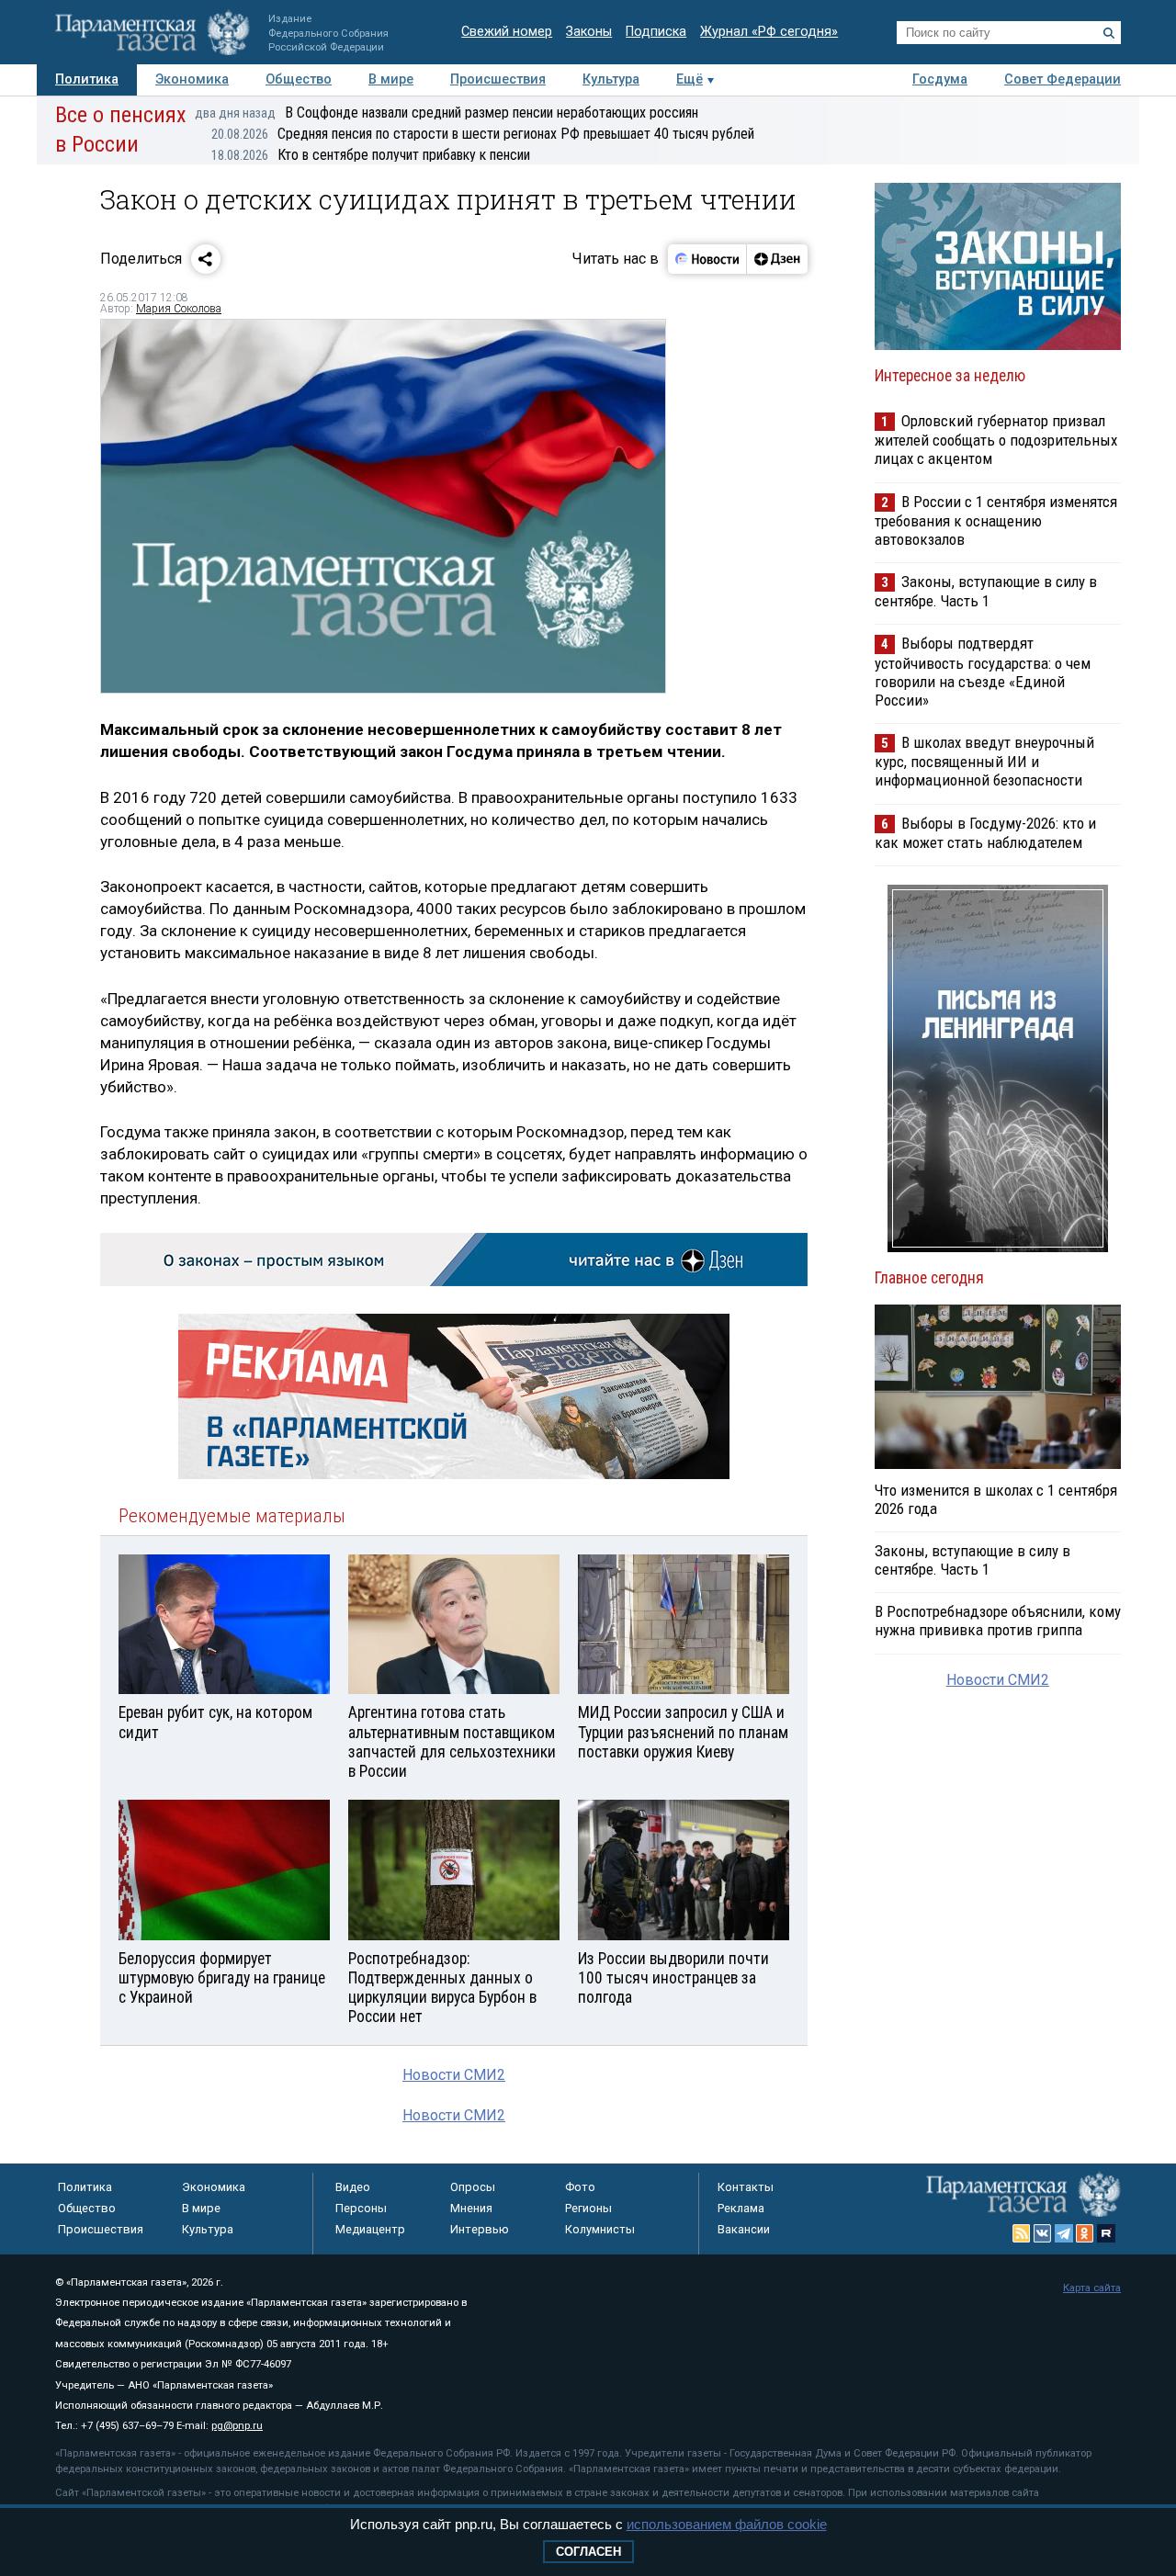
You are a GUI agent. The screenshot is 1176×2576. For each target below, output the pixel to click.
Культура (611, 79)
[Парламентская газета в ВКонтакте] (1043, 2233)
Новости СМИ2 (454, 2075)
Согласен (588, 2552)
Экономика (192, 79)
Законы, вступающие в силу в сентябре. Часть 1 (986, 591)
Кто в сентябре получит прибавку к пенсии (371, 155)
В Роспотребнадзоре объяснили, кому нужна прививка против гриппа (998, 1621)
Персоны (361, 2208)
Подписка (656, 32)
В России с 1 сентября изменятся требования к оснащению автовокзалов (996, 520)
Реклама (741, 2208)
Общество (299, 79)
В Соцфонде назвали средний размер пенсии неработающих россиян (447, 113)
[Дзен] (777, 259)
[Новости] (707, 259)
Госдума (940, 79)
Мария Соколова (179, 309)
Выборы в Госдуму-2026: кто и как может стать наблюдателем (985, 833)
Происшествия (498, 79)
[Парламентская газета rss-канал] (1022, 2233)
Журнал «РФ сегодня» (769, 32)
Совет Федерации (1063, 79)
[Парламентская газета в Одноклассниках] (1085, 2233)
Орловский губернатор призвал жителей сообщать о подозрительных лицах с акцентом (996, 440)
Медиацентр (370, 2229)
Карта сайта (1092, 2288)
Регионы (588, 2208)
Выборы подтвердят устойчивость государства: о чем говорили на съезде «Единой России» (983, 671)
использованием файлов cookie (727, 2524)
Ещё (690, 79)
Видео (353, 2187)
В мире (391, 79)
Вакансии (744, 2229)
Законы (589, 32)
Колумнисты (600, 2229)
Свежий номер (507, 32)
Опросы (473, 2187)
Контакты (746, 2187)
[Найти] (1109, 33)
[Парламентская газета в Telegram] (1064, 2233)
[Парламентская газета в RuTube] (1106, 2233)
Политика (87, 79)
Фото (580, 2187)
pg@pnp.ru (237, 2426)
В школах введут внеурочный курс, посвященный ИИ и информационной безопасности (984, 761)
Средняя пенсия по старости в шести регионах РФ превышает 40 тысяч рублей (483, 134)
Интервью (480, 2229)
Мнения (471, 2208)
